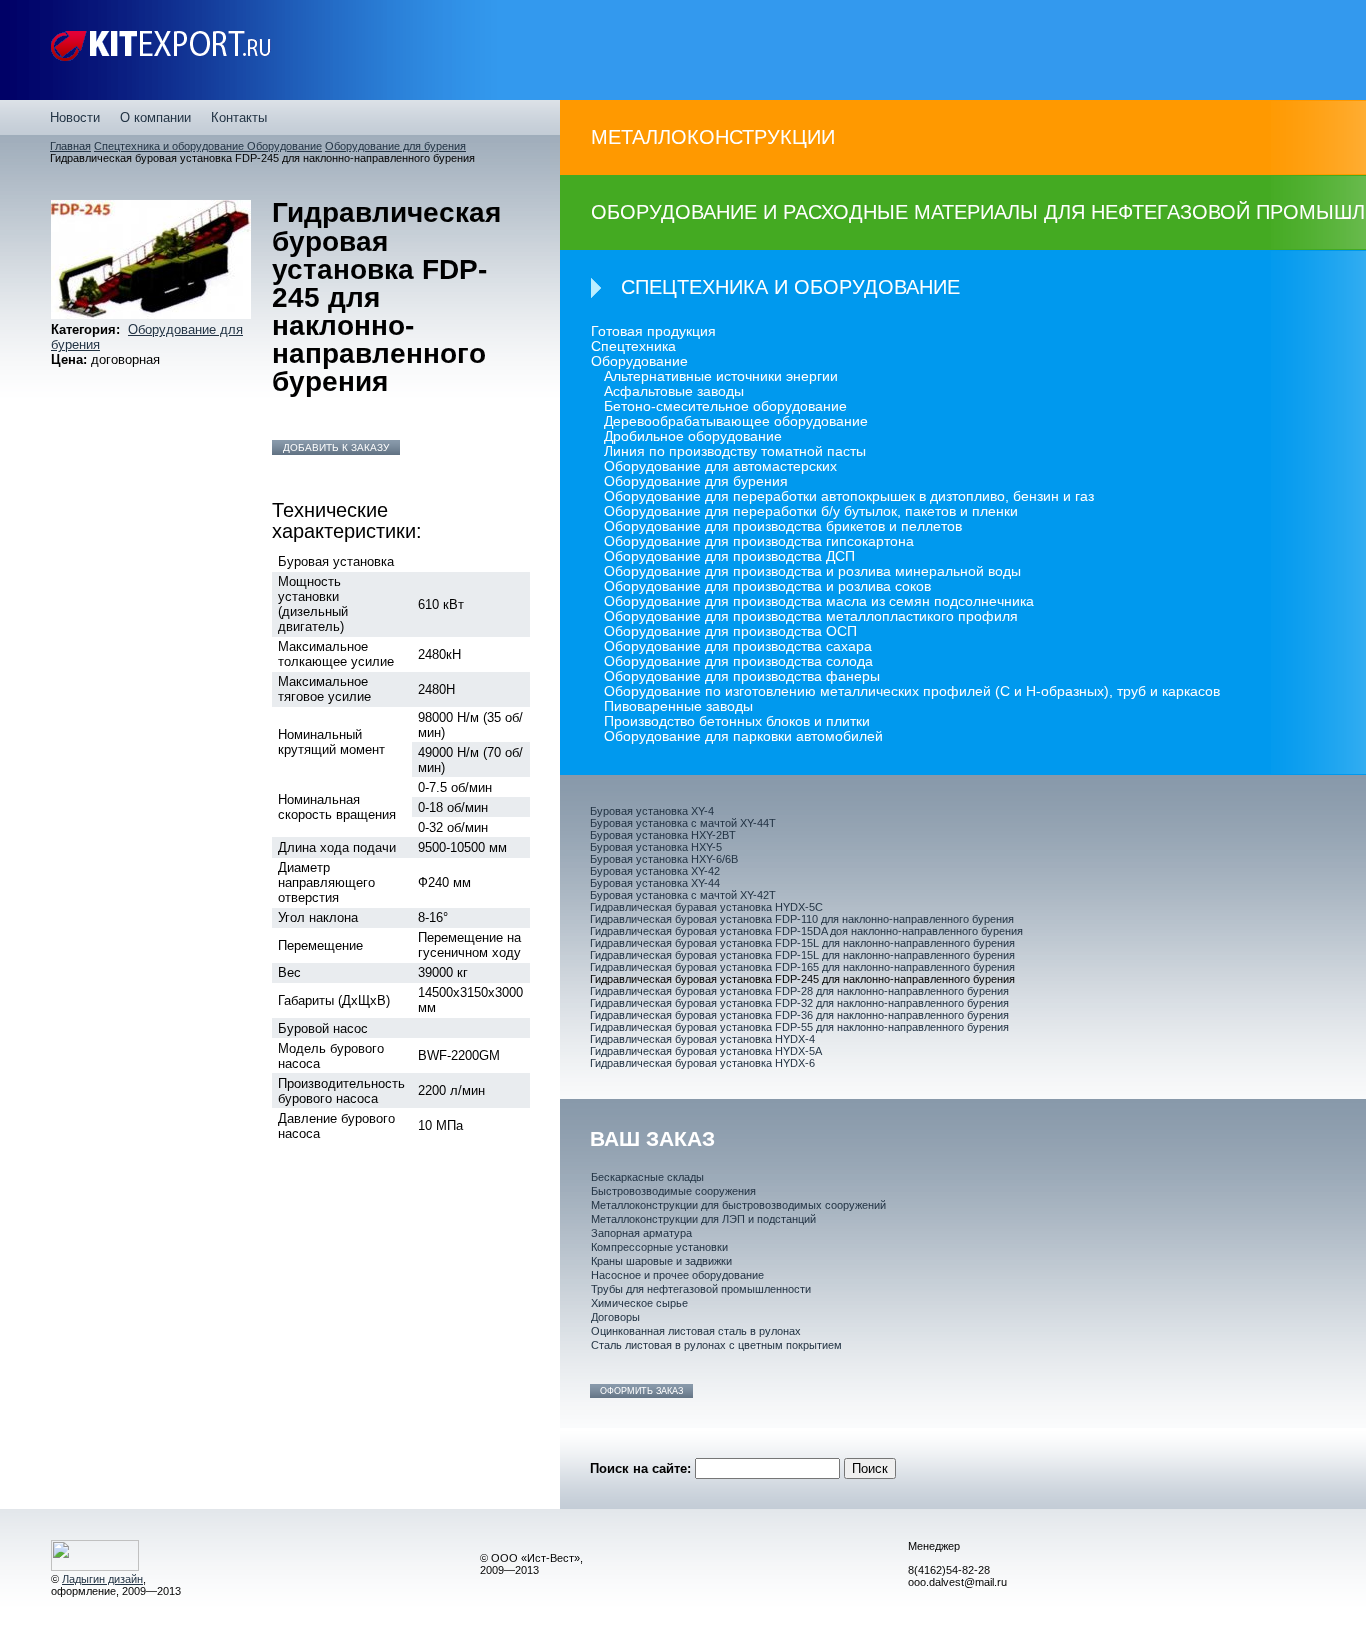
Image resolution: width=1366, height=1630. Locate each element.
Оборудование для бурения (395, 146)
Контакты (239, 117)
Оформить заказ (641, 1391)
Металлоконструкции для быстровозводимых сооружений (738, 1205)
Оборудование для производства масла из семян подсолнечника (819, 601)
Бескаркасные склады (647, 1177)
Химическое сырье (639, 1303)
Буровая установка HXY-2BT (663, 835)
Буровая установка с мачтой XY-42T (683, 895)
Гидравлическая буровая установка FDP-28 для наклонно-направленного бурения (799, 991)
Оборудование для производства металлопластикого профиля (811, 616)
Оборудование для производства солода (738, 661)
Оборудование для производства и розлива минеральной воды (812, 571)
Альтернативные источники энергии (721, 376)
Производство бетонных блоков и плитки (737, 721)
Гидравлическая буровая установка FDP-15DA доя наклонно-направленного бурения (806, 931)
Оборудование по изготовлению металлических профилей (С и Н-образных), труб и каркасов (912, 691)
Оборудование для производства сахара (738, 646)
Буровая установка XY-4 (652, 811)
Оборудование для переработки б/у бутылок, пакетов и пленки (811, 511)
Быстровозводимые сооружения (673, 1191)
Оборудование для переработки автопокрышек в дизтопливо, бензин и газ (849, 496)
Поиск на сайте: (642, 1468)
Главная (70, 146)
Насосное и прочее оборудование (677, 1275)
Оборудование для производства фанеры (742, 676)
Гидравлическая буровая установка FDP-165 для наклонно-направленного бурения (802, 967)
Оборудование (284, 146)
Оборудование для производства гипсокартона (759, 541)
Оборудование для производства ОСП (730, 631)
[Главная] (160, 50)
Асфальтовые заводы (674, 391)
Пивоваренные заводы (678, 706)
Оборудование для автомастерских (720, 466)
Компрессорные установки (659, 1247)
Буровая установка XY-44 (655, 883)
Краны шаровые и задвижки (661, 1261)
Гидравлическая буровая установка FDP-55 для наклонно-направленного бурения (799, 1027)
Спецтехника (633, 346)
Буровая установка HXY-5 (656, 847)
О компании (155, 117)
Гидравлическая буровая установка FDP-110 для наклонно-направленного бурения (802, 919)
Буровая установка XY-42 (655, 871)
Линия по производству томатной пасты (735, 451)
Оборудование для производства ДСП (729, 556)
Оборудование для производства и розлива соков (767, 586)
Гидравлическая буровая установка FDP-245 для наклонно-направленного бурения (802, 979)
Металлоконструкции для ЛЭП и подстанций (703, 1219)
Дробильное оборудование (693, 436)
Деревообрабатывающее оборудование (736, 421)
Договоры (615, 1317)
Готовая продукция (653, 331)
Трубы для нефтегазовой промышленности (701, 1289)
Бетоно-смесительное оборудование (725, 406)
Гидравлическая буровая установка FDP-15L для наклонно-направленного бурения (802, 943)
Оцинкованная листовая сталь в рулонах (696, 1331)
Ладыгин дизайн (102, 1579)
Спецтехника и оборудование (170, 146)
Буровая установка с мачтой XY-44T (683, 823)
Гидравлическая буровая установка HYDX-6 (702, 1063)
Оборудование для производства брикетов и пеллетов (783, 526)
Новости (75, 117)
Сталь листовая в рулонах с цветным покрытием (716, 1345)
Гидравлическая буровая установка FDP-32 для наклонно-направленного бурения (799, 1003)
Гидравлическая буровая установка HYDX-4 (702, 1039)
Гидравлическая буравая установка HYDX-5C (706, 907)
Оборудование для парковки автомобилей (743, 736)
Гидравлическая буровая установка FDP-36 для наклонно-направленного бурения (799, 1015)
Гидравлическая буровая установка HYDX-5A (706, 1051)
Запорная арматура (641, 1233)
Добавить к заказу (336, 447)
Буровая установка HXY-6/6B (664, 859)
